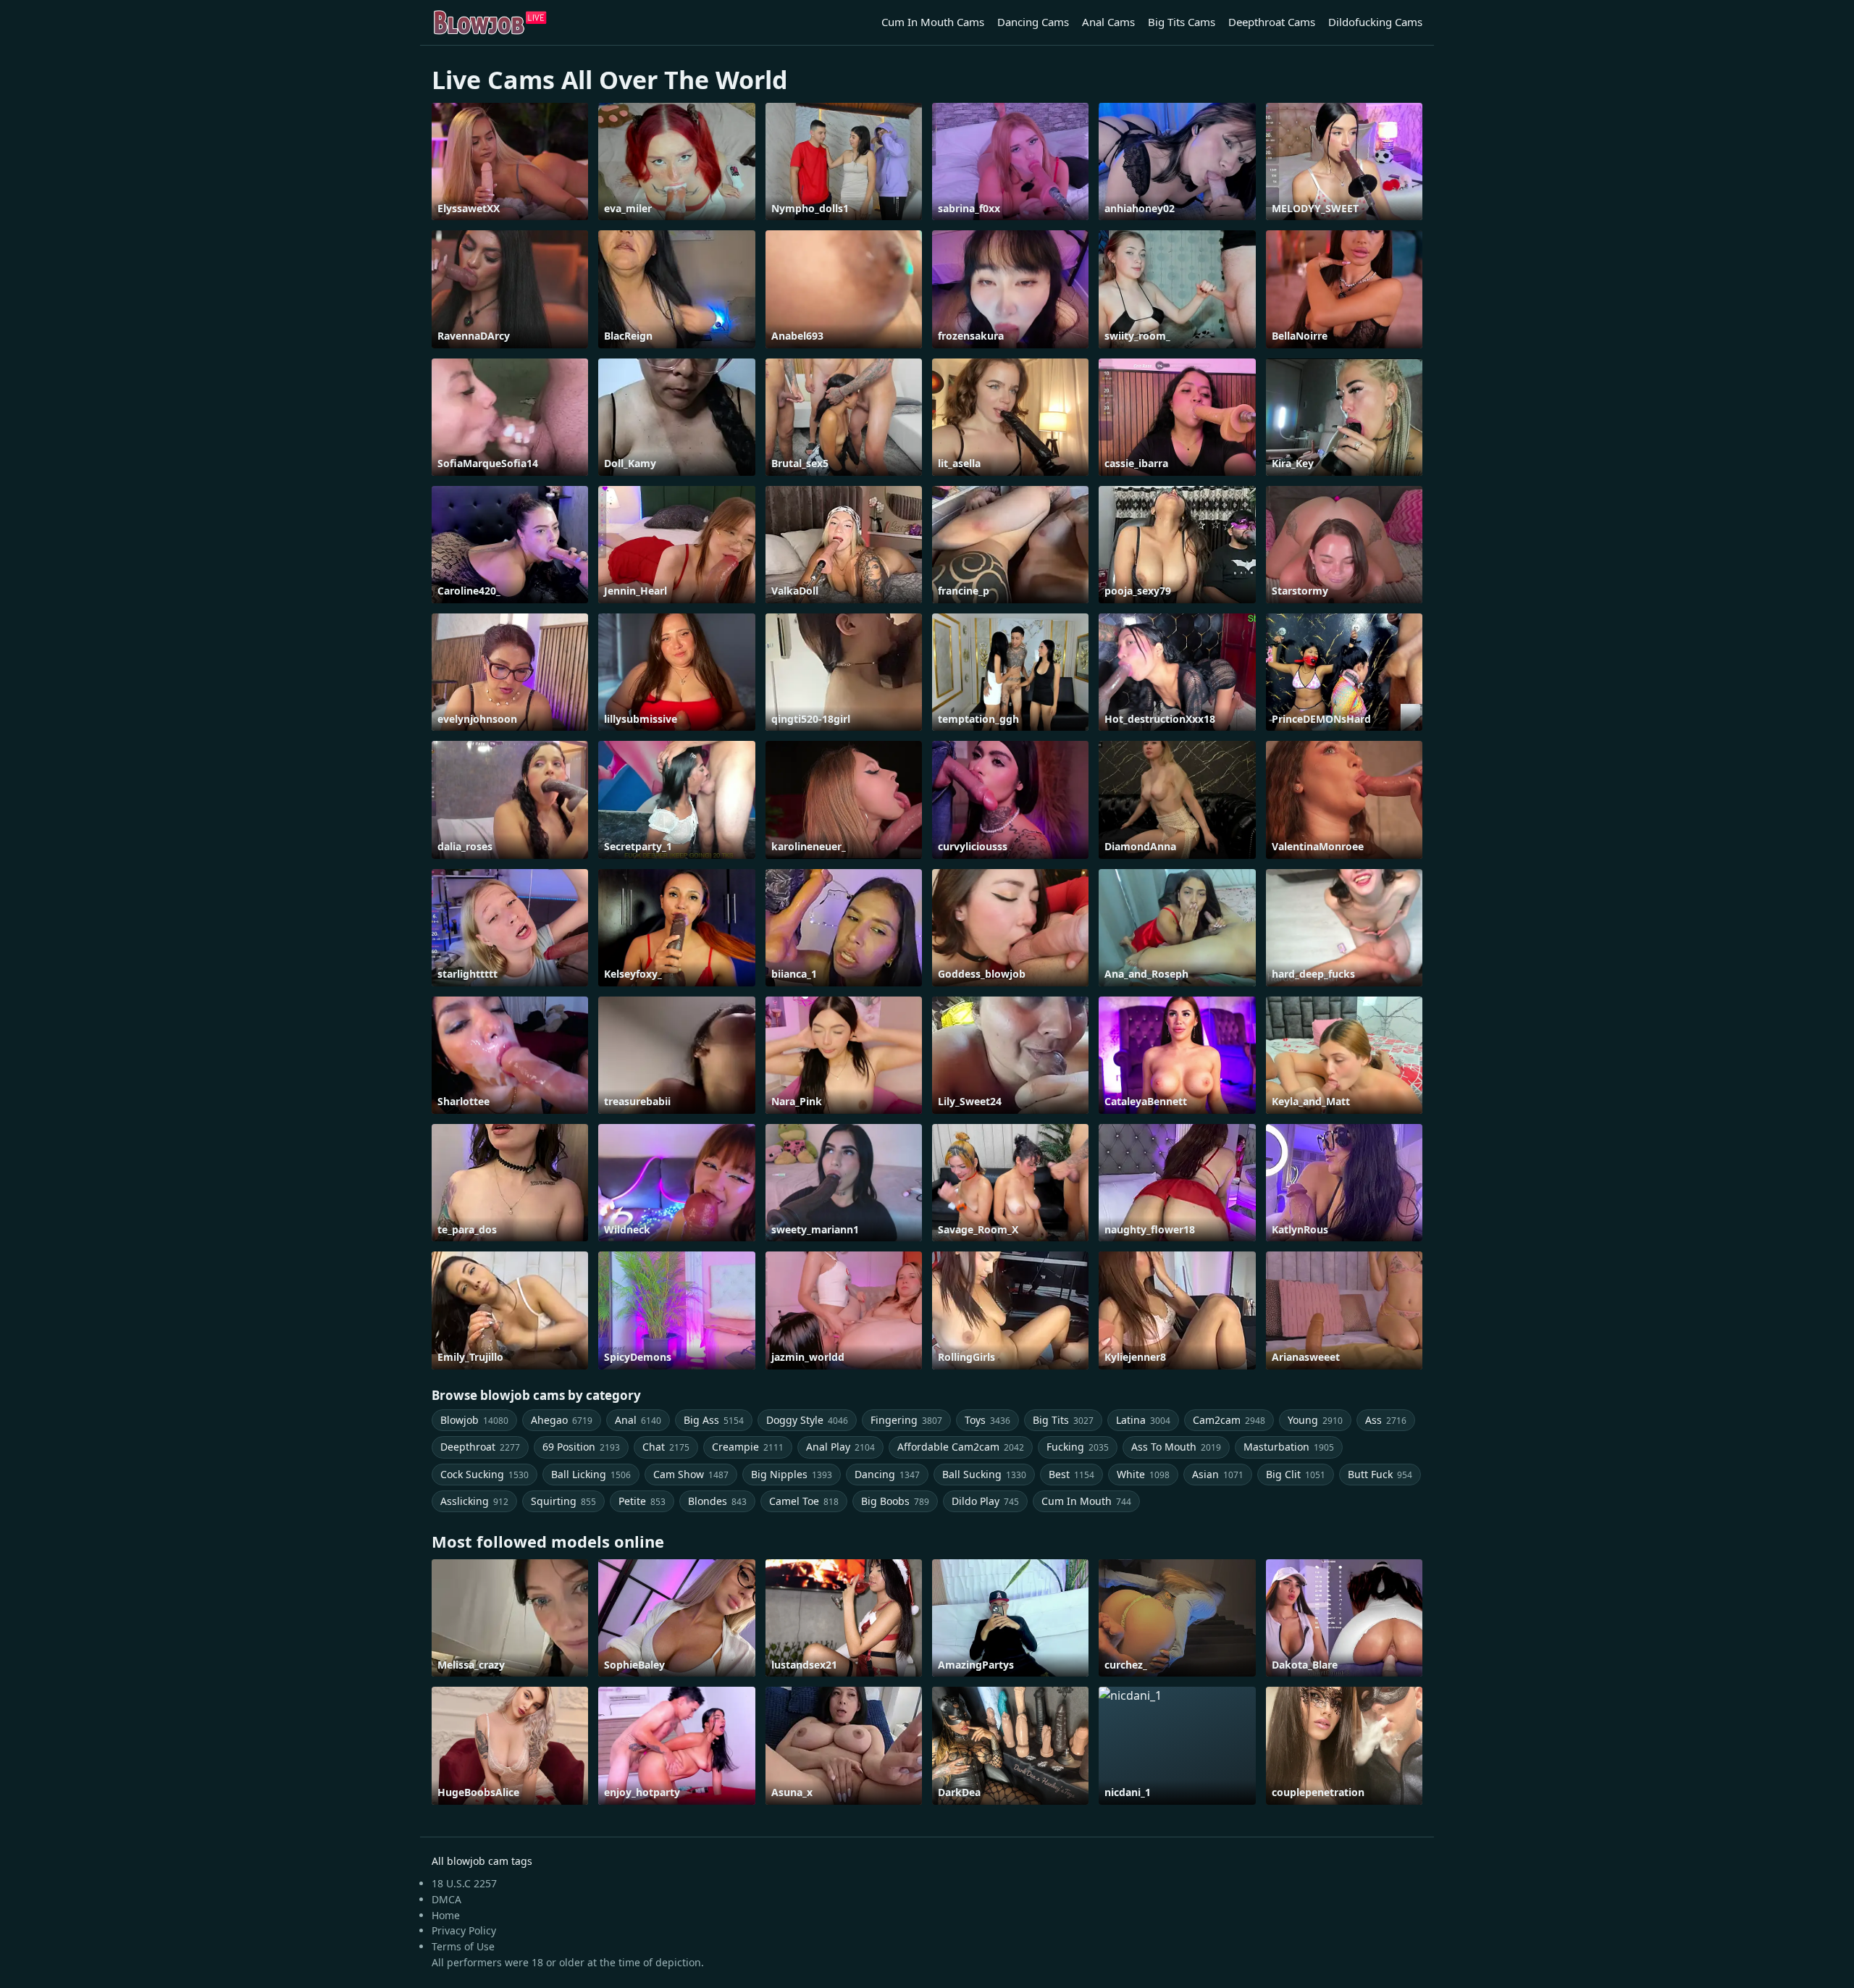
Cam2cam (1229, 1420)
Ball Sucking (984, 1474)
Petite (642, 1501)
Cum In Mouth (1086, 1501)
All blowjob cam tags (482, 1861)
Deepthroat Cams (1272, 22)
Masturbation (1289, 1447)
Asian (1218, 1474)
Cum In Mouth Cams (933, 22)
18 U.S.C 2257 (464, 1883)
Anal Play (840, 1447)
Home (446, 1915)
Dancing (887, 1474)
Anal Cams (1108, 22)
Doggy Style (807, 1420)
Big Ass (714, 1420)
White (1143, 1474)
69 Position (581, 1447)
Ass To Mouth (1176, 1447)
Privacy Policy (464, 1930)
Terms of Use (463, 1946)
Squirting (563, 1501)
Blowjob (474, 1420)
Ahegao (562, 1420)
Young (1315, 1420)
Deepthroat (480, 1447)
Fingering (906, 1420)
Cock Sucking (485, 1474)
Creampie (748, 1447)
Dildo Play (985, 1501)
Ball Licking (591, 1474)
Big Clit (1296, 1474)
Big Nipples (792, 1474)
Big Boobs (895, 1501)
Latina (1143, 1420)
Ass (1386, 1420)
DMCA (446, 1899)
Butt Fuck (1380, 1474)
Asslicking (474, 1501)
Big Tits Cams (1182, 22)
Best (1071, 1474)
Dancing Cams (1033, 22)
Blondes (717, 1501)
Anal (638, 1420)
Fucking (1078, 1447)
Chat (666, 1447)
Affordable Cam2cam (961, 1447)
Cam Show (691, 1474)
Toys (987, 1420)
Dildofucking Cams (1375, 22)
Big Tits (1063, 1420)
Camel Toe (804, 1501)
